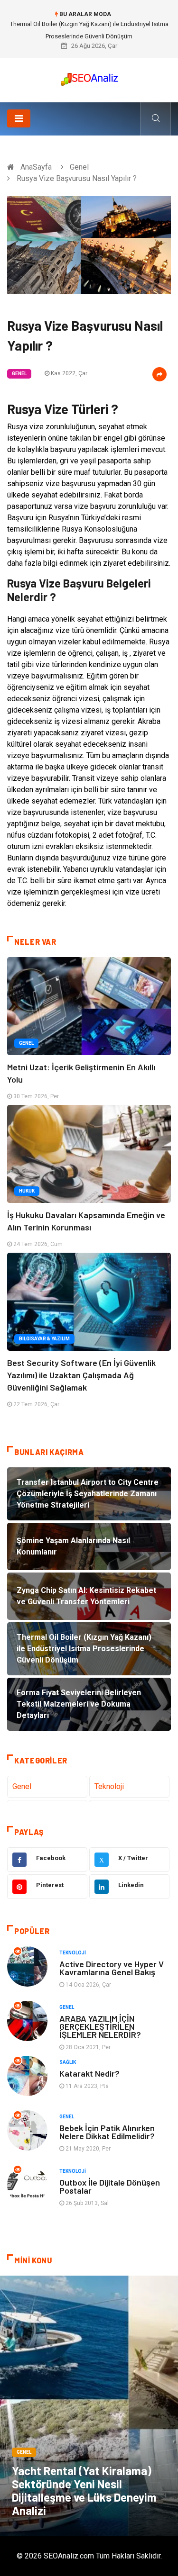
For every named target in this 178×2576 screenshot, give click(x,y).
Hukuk (27, 1191)
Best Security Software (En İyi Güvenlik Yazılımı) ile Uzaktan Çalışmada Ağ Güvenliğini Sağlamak (81, 1375)
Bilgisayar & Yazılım (44, 1339)
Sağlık (68, 2062)
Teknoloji (109, 1786)
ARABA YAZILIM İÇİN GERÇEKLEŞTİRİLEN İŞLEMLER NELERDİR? (100, 2026)
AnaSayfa (36, 167)
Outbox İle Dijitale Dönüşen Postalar (110, 2186)
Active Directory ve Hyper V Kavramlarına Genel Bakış (112, 1968)
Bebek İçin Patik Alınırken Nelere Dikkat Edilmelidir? (107, 2132)
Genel (79, 167)
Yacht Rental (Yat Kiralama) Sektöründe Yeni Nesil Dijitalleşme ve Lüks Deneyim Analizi (84, 2490)
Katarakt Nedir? (89, 2073)
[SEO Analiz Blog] (89, 77)
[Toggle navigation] (19, 118)
